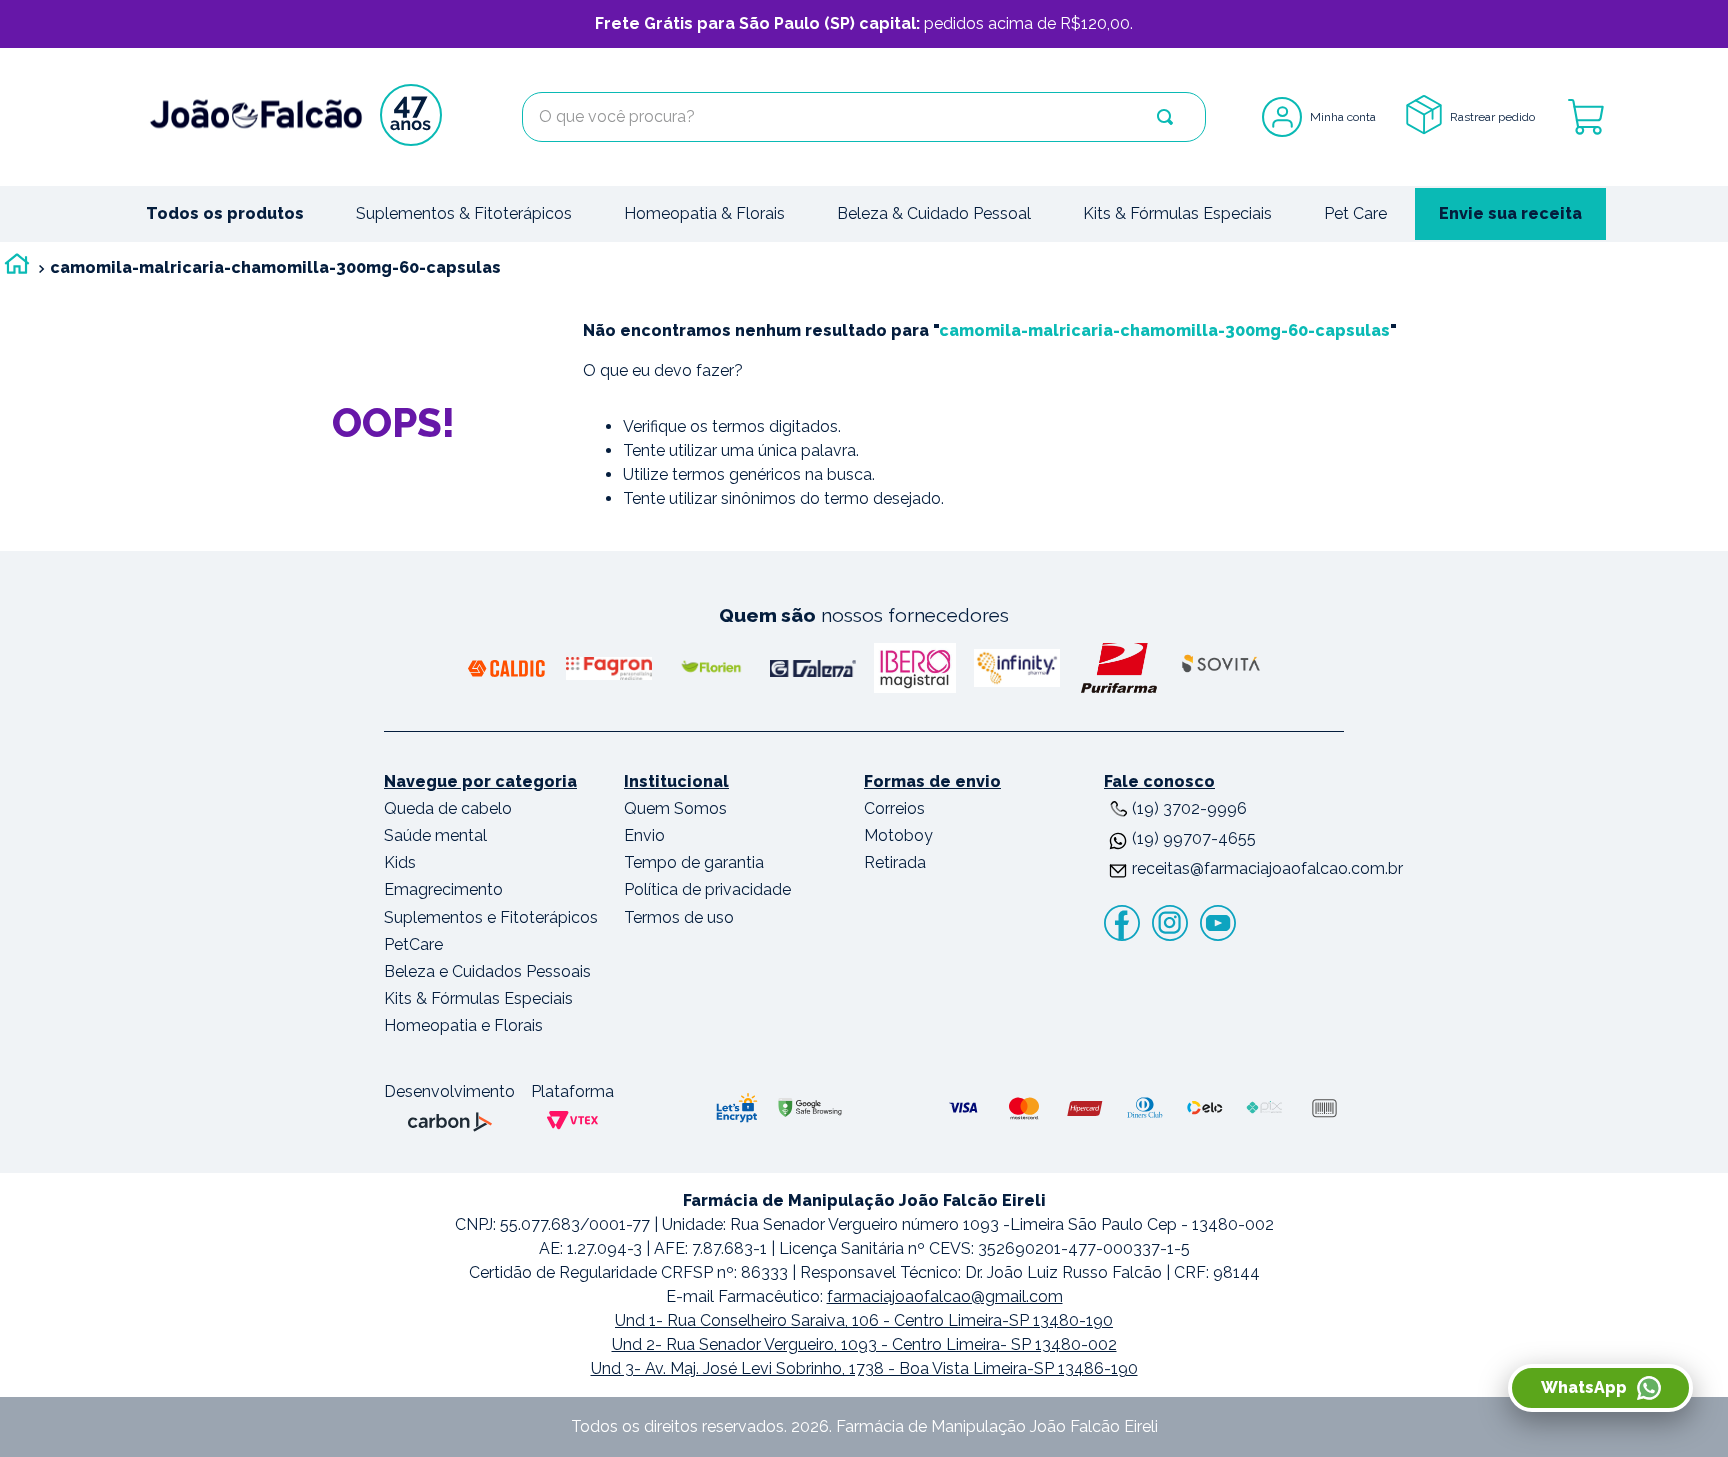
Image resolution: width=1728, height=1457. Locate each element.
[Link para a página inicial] (17, 268)
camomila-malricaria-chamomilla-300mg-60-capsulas (275, 267)
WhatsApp (1584, 1387)
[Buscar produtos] (1165, 117)
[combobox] (864, 117)
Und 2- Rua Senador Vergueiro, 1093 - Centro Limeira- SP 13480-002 (864, 1344)
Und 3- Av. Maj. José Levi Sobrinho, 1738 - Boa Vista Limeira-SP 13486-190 (864, 1368)
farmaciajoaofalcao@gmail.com (945, 1296)
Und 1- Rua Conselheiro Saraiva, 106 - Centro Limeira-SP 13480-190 (864, 1320)
